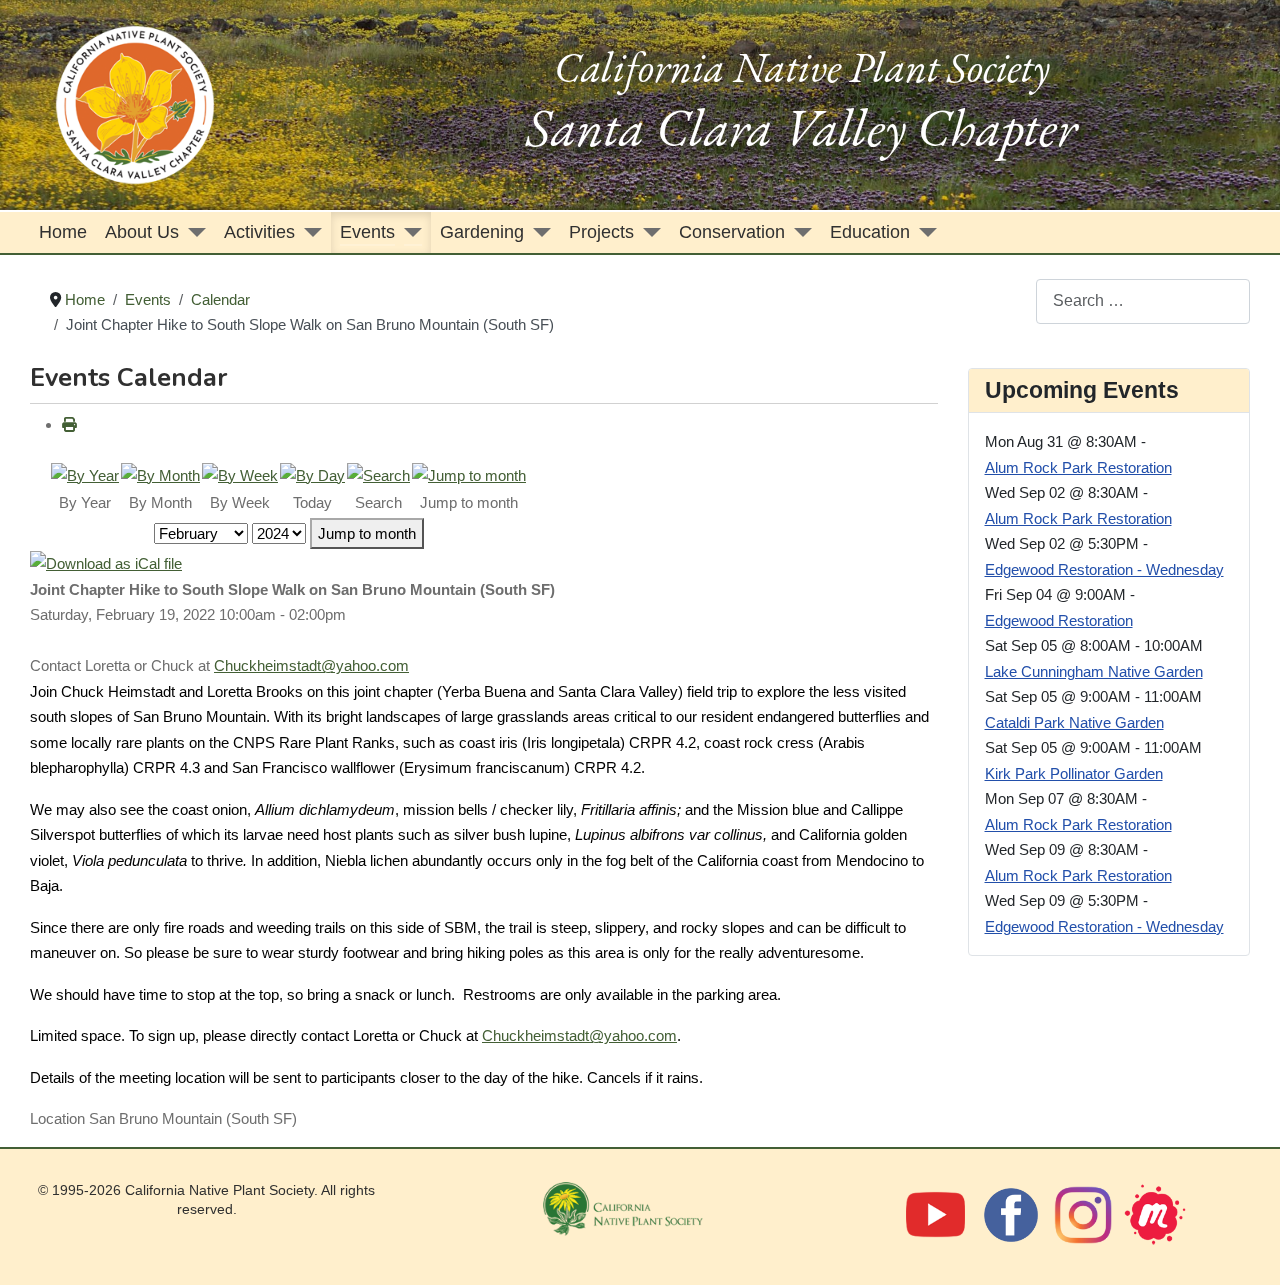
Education (870, 232)
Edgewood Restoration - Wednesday (1104, 569)
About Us (142, 232)
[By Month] (160, 473)
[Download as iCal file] (106, 562)
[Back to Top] (1244, 1246)
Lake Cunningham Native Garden (1094, 671)
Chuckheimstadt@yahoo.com (311, 665)
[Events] (408, 232)
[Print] (69, 424)
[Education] (923, 232)
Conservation (732, 232)
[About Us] (192, 232)
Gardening (482, 232)
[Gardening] (537, 232)
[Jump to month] (469, 473)
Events (367, 232)
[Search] (378, 473)
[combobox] (1143, 301)
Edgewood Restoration (1059, 620)
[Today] (312, 473)
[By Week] (240, 473)
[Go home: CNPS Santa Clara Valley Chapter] (135, 103)
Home (63, 232)
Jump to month (367, 533)
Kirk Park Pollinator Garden (1074, 773)
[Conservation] (798, 232)
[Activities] (308, 232)
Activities (259, 232)
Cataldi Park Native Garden (1074, 722)
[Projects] (647, 232)
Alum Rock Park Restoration (1078, 467)
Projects (601, 232)
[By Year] (85, 473)
